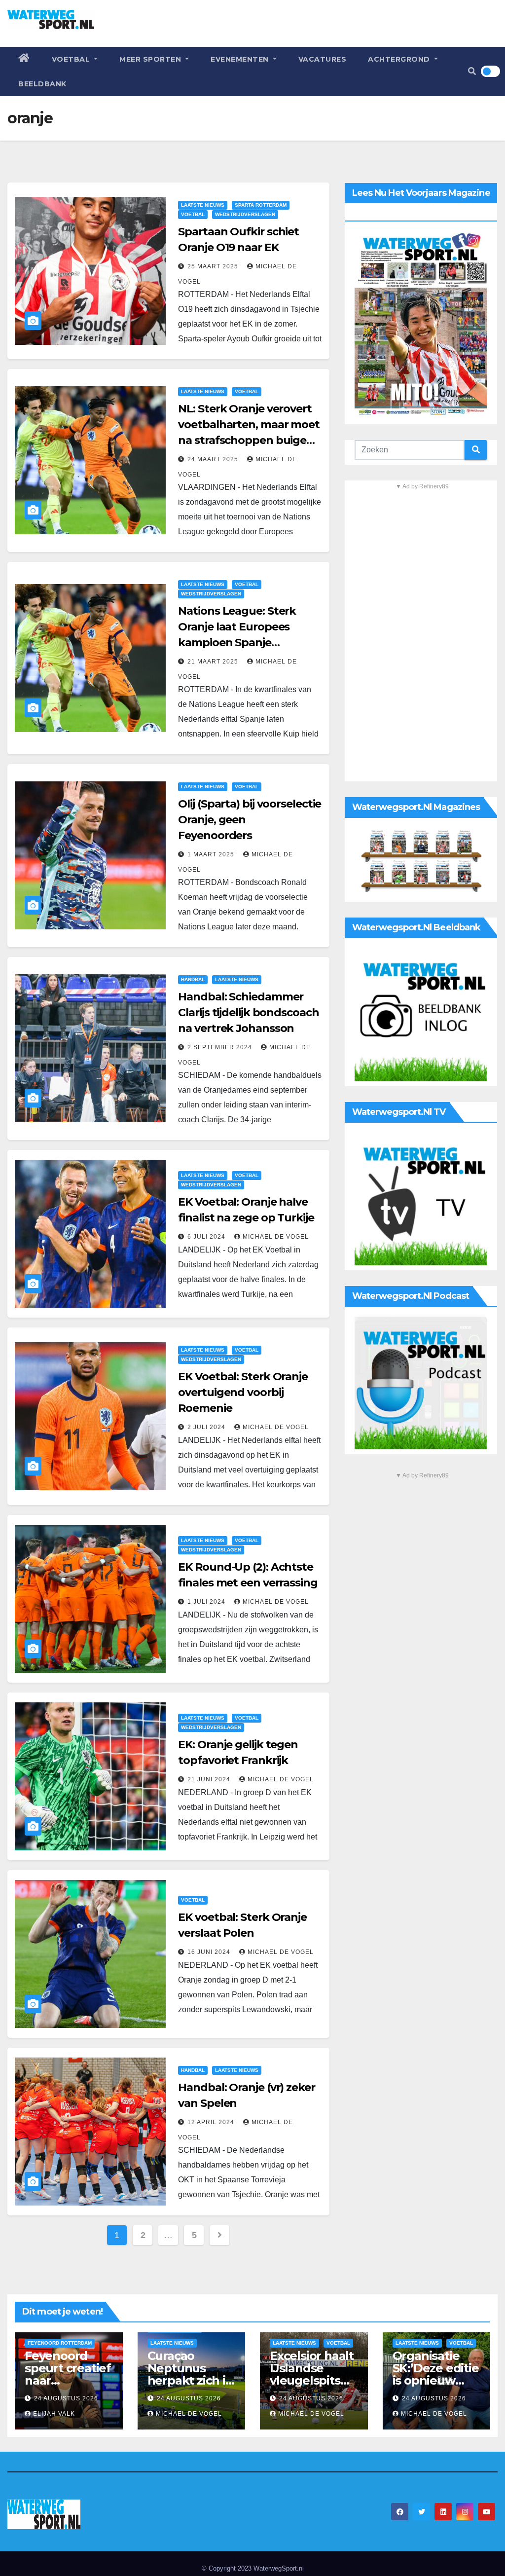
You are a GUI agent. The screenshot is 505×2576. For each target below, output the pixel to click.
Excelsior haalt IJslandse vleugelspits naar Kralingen (312, 2374)
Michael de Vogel (276, 1237)
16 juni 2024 (210, 1952)
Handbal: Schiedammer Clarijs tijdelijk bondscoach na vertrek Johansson (248, 1012)
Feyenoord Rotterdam (60, 2343)
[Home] (24, 59)
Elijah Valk (54, 2414)
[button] (472, 71)
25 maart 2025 (214, 266)
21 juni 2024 (210, 1779)
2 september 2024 (221, 1047)
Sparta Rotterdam (261, 205)
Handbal (193, 979)
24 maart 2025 (214, 459)
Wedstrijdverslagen (245, 214)
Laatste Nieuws (203, 205)
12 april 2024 (212, 2122)
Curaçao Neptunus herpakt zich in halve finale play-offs (190, 2380)
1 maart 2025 (212, 854)
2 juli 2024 (207, 1427)
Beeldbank (42, 84)
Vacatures (323, 59)
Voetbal (72, 59)
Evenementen (241, 59)
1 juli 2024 (207, 1602)
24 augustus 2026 (66, 2398)
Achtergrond (400, 59)
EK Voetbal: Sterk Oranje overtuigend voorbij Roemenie (243, 1392)
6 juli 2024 (207, 1237)
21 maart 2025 (214, 662)
